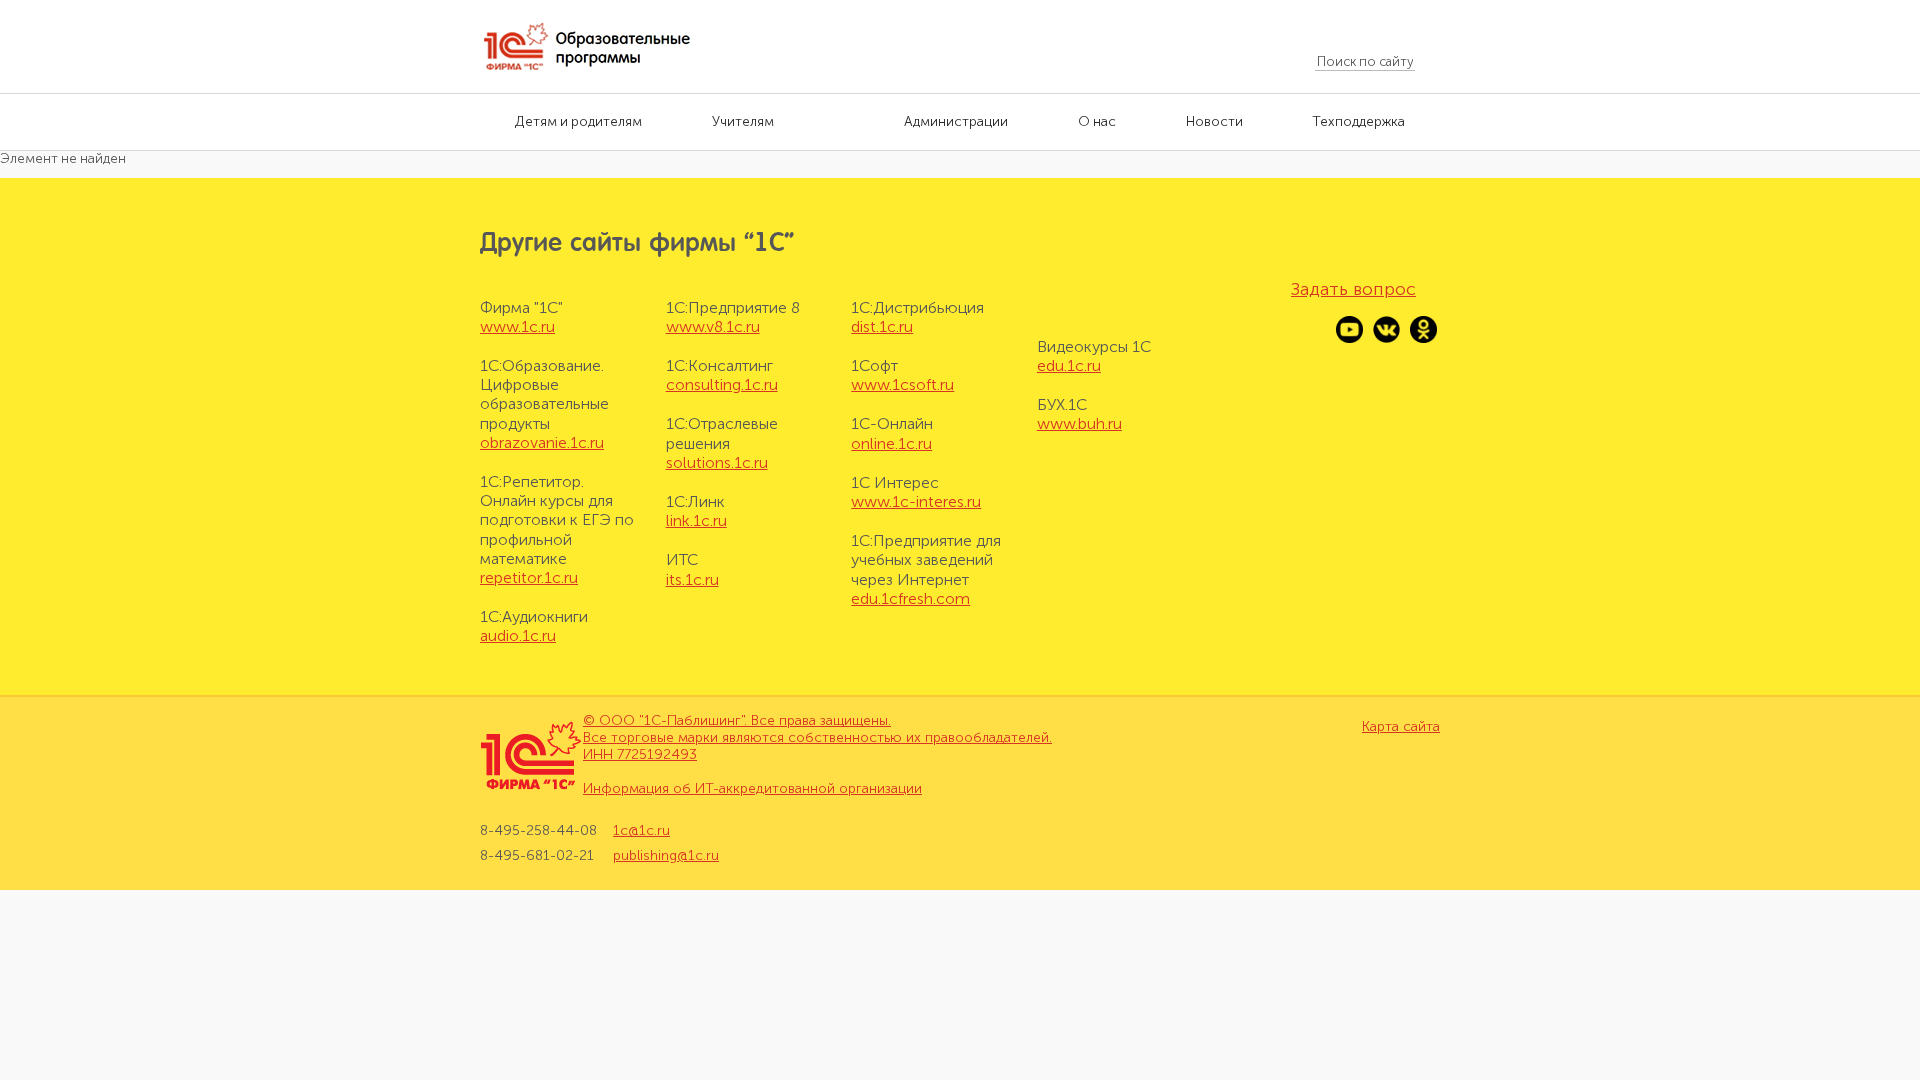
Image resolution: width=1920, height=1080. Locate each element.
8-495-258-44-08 (538, 831)
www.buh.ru (1079, 423)
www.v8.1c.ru (713, 326)
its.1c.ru (692, 579)
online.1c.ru (891, 443)
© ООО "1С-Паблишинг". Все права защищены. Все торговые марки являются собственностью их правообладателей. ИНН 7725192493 (817, 737)
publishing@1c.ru (666, 855)
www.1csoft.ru (902, 384)
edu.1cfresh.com (910, 598)
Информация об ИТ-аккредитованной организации (752, 788)
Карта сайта (1401, 727)
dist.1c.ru (882, 326)
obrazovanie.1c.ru (542, 442)
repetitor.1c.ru (529, 577)
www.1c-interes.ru (916, 501)
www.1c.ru (517, 326)
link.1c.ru (696, 520)
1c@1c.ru (641, 831)
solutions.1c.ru (717, 462)
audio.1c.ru (518, 635)
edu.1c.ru (1069, 365)
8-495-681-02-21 (537, 855)
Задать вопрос (1353, 289)
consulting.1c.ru (722, 384)
